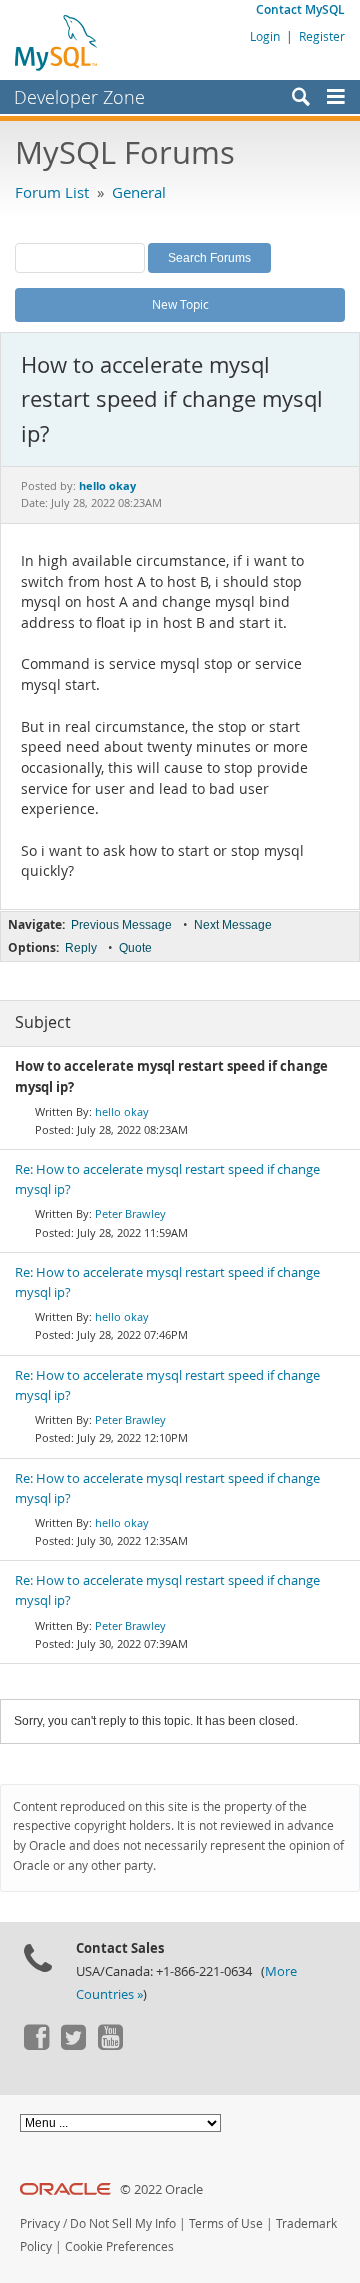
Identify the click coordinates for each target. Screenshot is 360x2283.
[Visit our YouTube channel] (110, 2045)
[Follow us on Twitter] (73, 2045)
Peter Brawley (130, 1213)
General (139, 192)
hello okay (122, 1111)
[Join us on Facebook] (36, 2045)
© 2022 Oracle (161, 2189)
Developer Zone (79, 97)
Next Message (233, 925)
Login (265, 36)
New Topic (180, 304)
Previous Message (121, 925)
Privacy (40, 2223)
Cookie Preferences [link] (119, 2246)
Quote (135, 948)
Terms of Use (226, 2223)
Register (322, 36)
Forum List (52, 192)
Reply (81, 948)
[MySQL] (57, 42)
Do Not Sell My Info (123, 2223)
